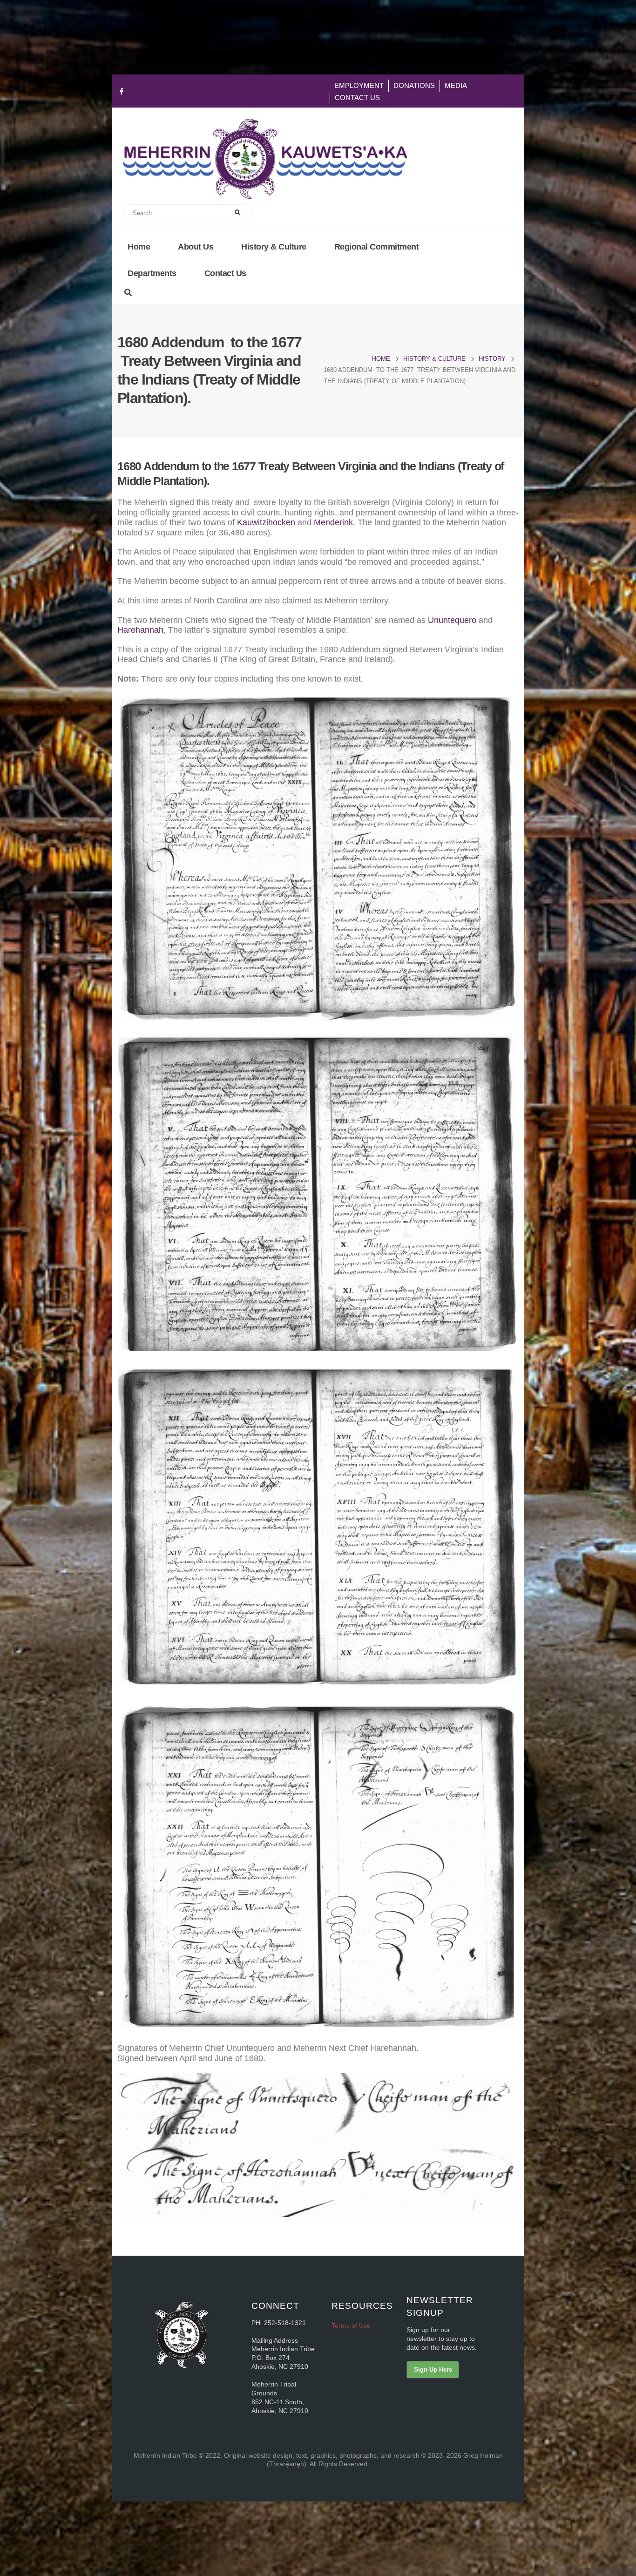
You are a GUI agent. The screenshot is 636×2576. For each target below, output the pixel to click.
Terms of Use (351, 2326)
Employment (359, 85)
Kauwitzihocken (266, 522)
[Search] (239, 213)
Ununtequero (452, 620)
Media (456, 85)
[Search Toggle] (128, 293)
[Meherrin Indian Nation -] (265, 159)
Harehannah (140, 630)
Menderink (333, 522)
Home (139, 247)
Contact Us (357, 98)
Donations (414, 85)
